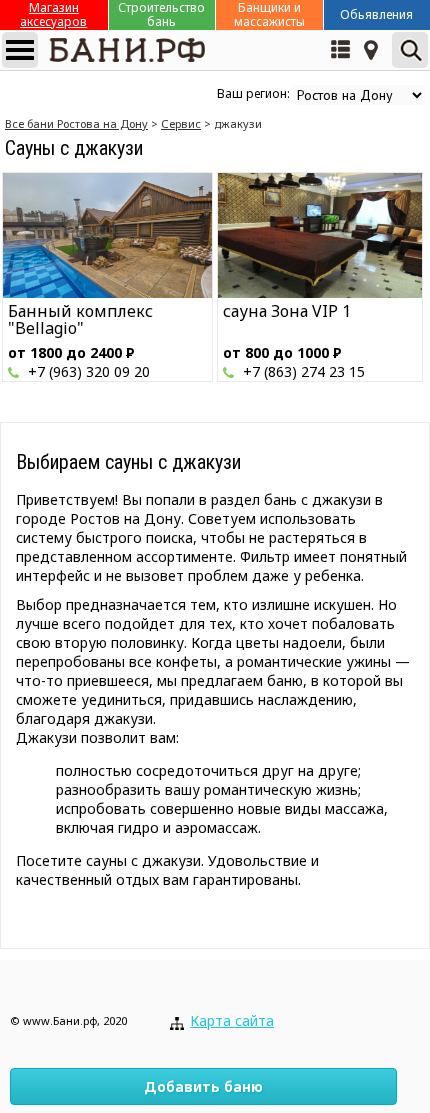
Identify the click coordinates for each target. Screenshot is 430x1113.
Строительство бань (161, 15)
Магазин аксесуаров (53, 15)
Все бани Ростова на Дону (76, 123)
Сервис (181, 123)
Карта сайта (232, 1020)
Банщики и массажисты (269, 15)
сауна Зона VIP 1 (287, 311)
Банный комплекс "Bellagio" (80, 319)
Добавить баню (203, 1086)
